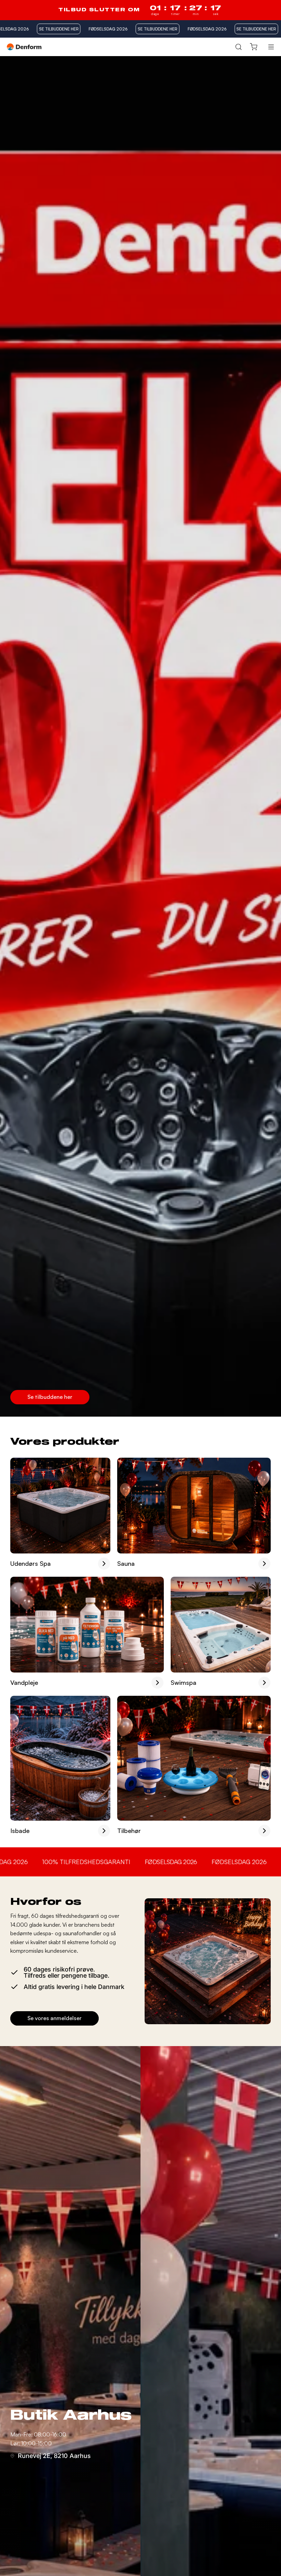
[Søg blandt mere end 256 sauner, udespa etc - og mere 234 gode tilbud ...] (238, 47)
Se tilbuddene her (50, 1397)
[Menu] (271, 47)
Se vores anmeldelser (54, 2018)
